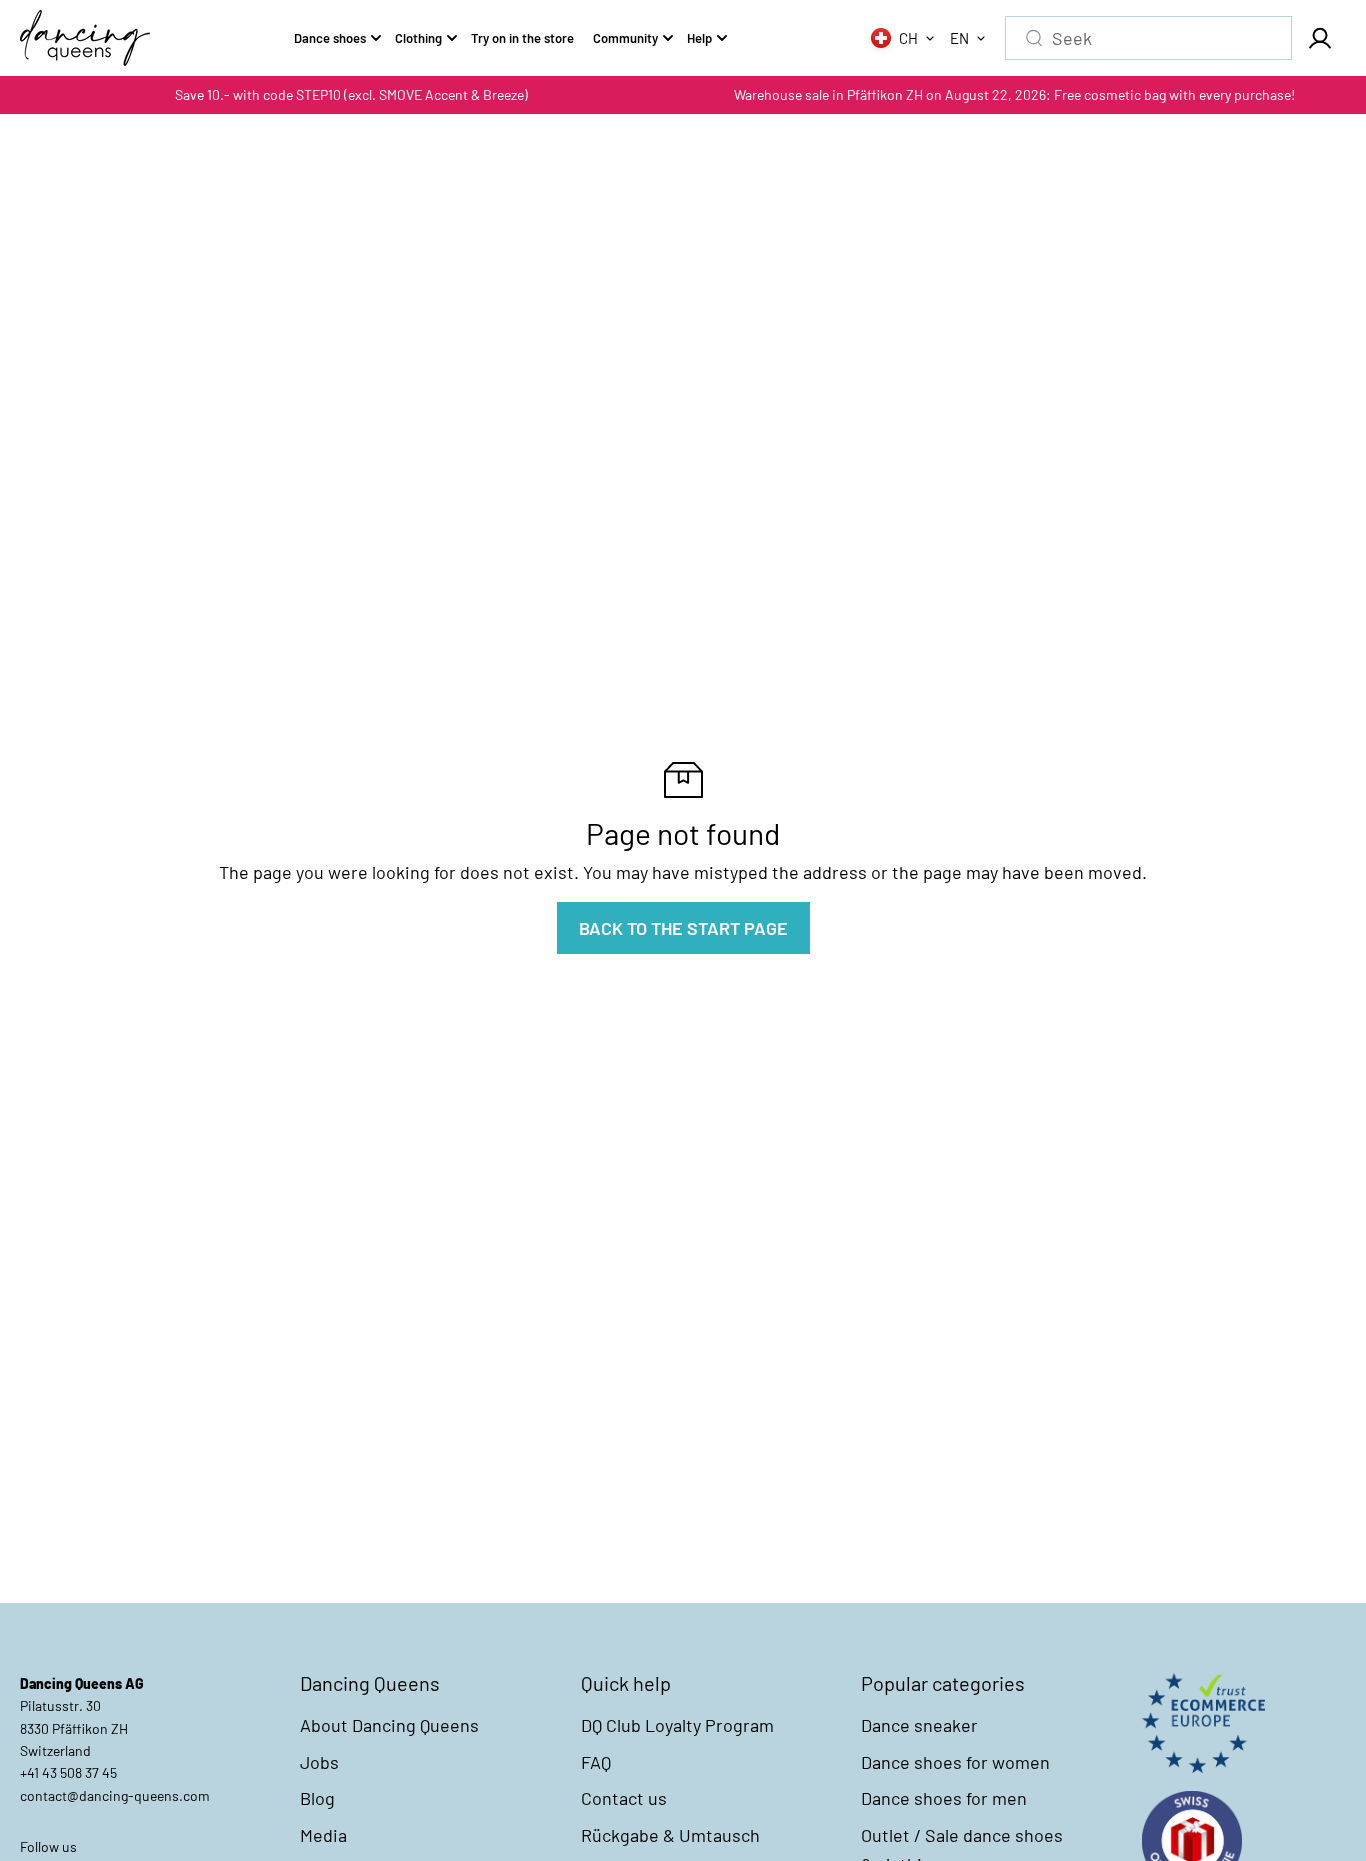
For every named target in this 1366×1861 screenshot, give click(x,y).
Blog (317, 1798)
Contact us (624, 1798)
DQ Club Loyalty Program (677, 1725)
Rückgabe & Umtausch (670, 1835)
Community (625, 38)
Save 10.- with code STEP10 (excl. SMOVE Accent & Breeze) (351, 94)
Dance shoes (330, 38)
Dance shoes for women (955, 1762)
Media (323, 1835)
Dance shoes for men (944, 1798)
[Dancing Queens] (85, 38)
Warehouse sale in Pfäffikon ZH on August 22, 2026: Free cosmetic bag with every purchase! (1014, 94)
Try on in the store (522, 38)
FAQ (596, 1762)
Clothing (418, 38)
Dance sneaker (919, 1725)
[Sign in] (1319, 38)
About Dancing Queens (389, 1725)
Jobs (319, 1762)
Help (699, 38)
